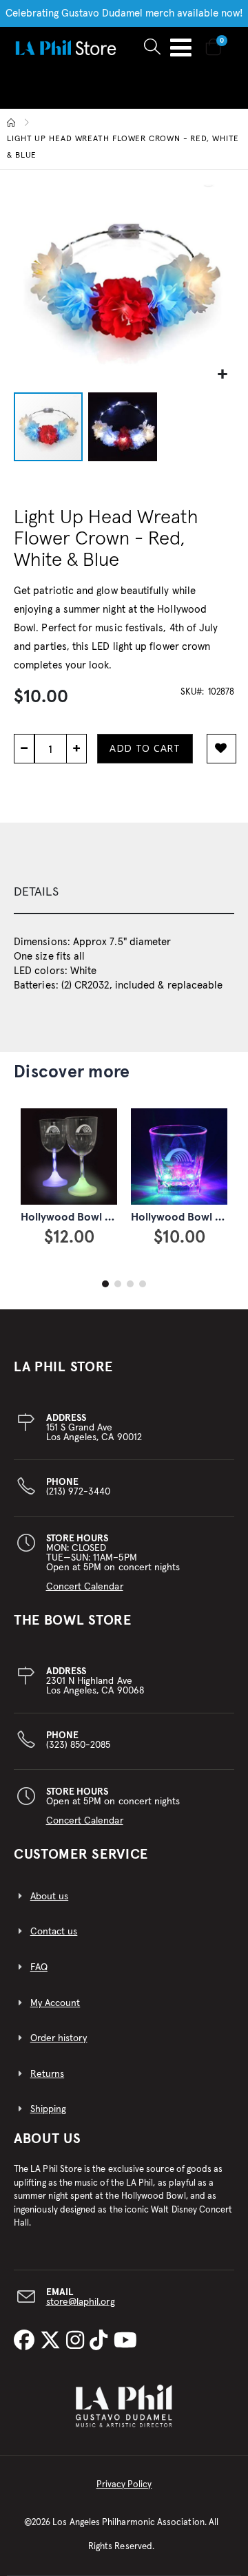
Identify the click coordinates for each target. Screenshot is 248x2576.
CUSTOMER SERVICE (81, 1855)
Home (12, 123)
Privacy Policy (124, 2485)
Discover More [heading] (72, 1072)
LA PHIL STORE (63, 1367)
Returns (47, 2074)
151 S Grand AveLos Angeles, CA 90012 (94, 1428)
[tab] (124, 893)
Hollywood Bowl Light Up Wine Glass (112, 1217)
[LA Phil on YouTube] (125, 2341)
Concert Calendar (85, 1587)
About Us (48, 2139)
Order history (59, 2038)
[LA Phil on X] (53, 2341)
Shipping (49, 2109)
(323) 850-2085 (79, 1740)
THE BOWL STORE (73, 1620)
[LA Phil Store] (65, 47)
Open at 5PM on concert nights (113, 1806)
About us (50, 1897)
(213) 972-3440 (79, 1487)
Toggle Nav (181, 47)
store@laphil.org (81, 2302)
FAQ (39, 1967)
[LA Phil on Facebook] (27, 2341)
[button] (222, 375)
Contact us (54, 1932)
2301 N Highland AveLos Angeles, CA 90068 (95, 1681)
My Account (55, 2003)
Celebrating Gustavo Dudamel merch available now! (124, 13)
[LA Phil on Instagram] (78, 2341)
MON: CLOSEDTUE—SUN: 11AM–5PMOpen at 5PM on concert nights (113, 1563)
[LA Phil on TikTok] (101, 2341)
